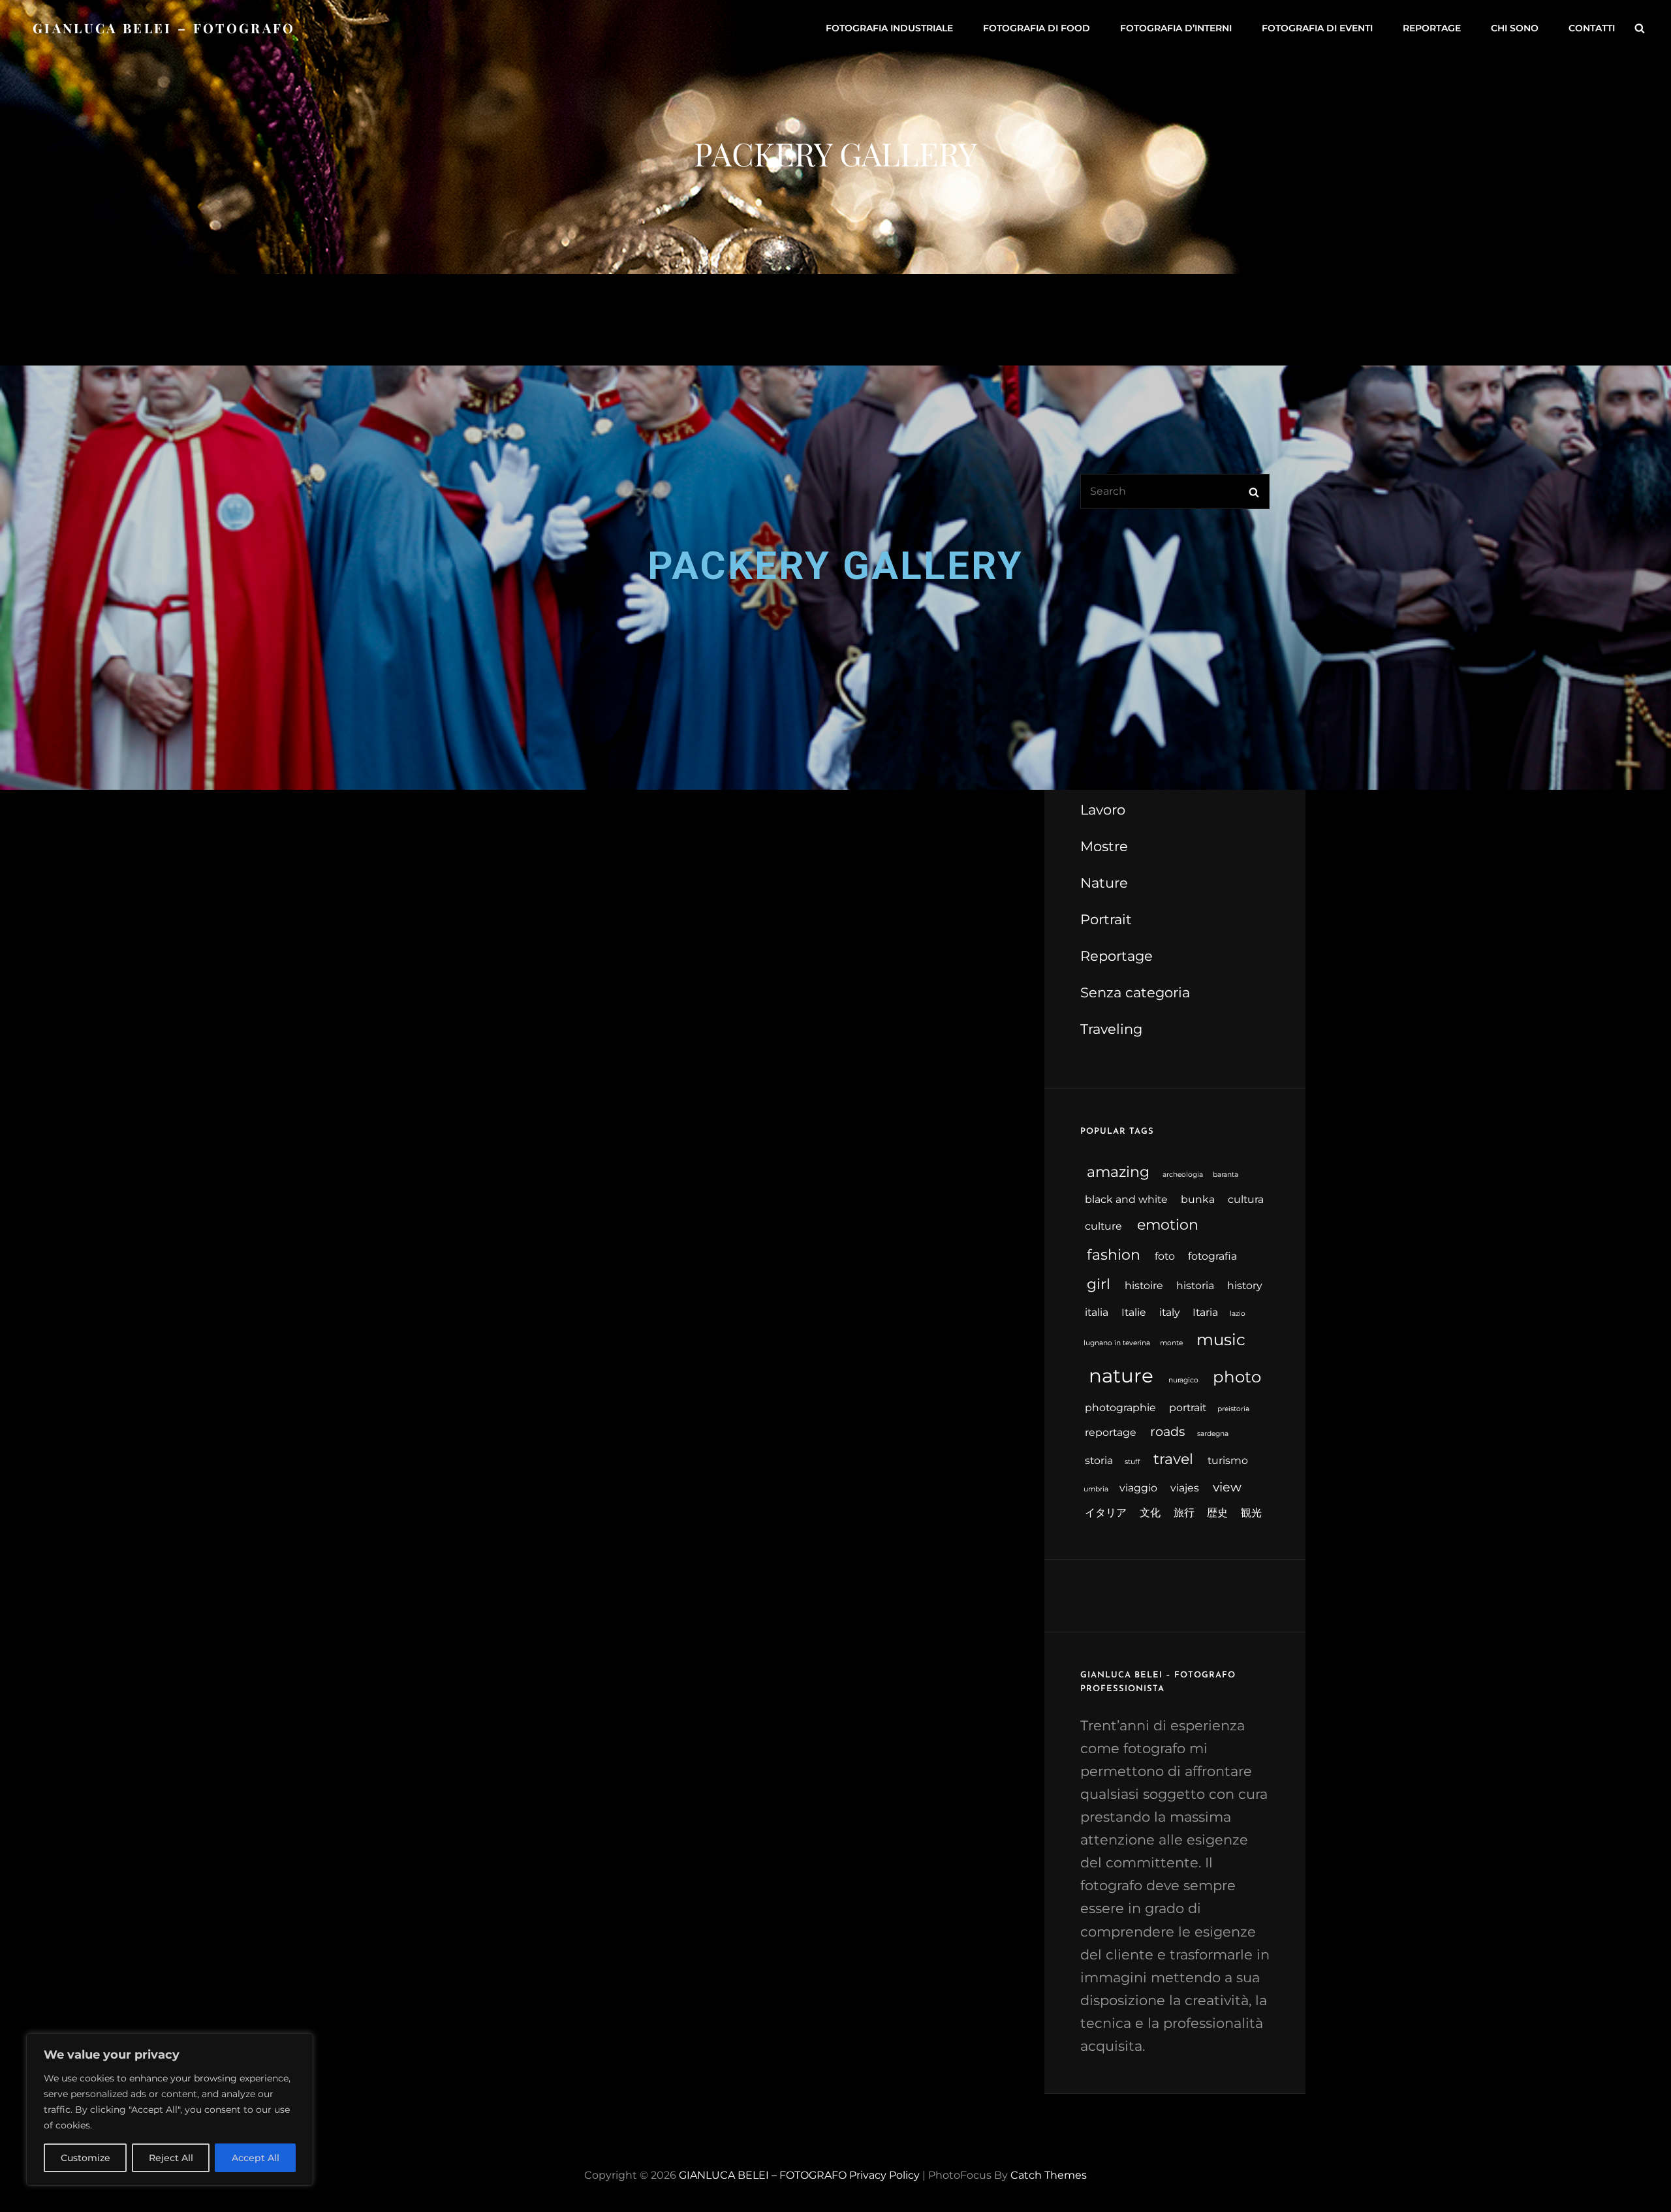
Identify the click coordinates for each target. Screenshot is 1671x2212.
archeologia (1183, 1175)
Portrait (1106, 919)
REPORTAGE (1432, 28)
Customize (86, 2158)
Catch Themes (1049, 2175)
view (1227, 1487)
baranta (1226, 1175)
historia (1195, 1285)
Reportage (1117, 956)
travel (1173, 1459)
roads (1167, 1431)
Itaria (1205, 1312)
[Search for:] (1175, 491)
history (1245, 1285)
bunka (1198, 1199)
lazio (1238, 1314)
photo (1237, 1377)
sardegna (1213, 1434)
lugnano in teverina (1117, 1343)
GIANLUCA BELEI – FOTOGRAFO (164, 28)
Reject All (171, 2158)
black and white (1126, 1199)
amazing (1118, 1172)
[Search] (1640, 28)
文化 (1150, 1513)
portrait (1188, 1408)
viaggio (1138, 1488)
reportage (1111, 1432)
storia (1099, 1460)
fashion (1114, 1255)
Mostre (1104, 846)
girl (1099, 1284)
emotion (1168, 1225)
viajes (1185, 1488)
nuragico (1183, 1380)
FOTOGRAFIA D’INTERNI (1176, 28)
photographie (1120, 1408)
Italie (1134, 1312)
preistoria (1233, 1409)
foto (1165, 1256)
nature (1121, 1376)
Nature (1104, 883)
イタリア (1106, 1513)
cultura (1246, 1199)
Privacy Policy (884, 2175)
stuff (1132, 1462)
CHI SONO (1515, 28)
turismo (1228, 1460)
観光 (1251, 1513)
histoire (1144, 1285)
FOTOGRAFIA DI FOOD (1037, 28)
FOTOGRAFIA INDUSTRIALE (889, 28)
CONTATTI (1592, 28)
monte (1171, 1343)
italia (1097, 1312)
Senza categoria (1135, 992)
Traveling (1111, 1029)
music (1221, 1339)
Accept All (256, 2158)
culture (1103, 1226)
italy (1170, 1312)
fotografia (1212, 1256)
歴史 (1217, 1513)
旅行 (1184, 1513)
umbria (1096, 1489)
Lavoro (1103, 810)
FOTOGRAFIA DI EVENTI (1317, 28)
